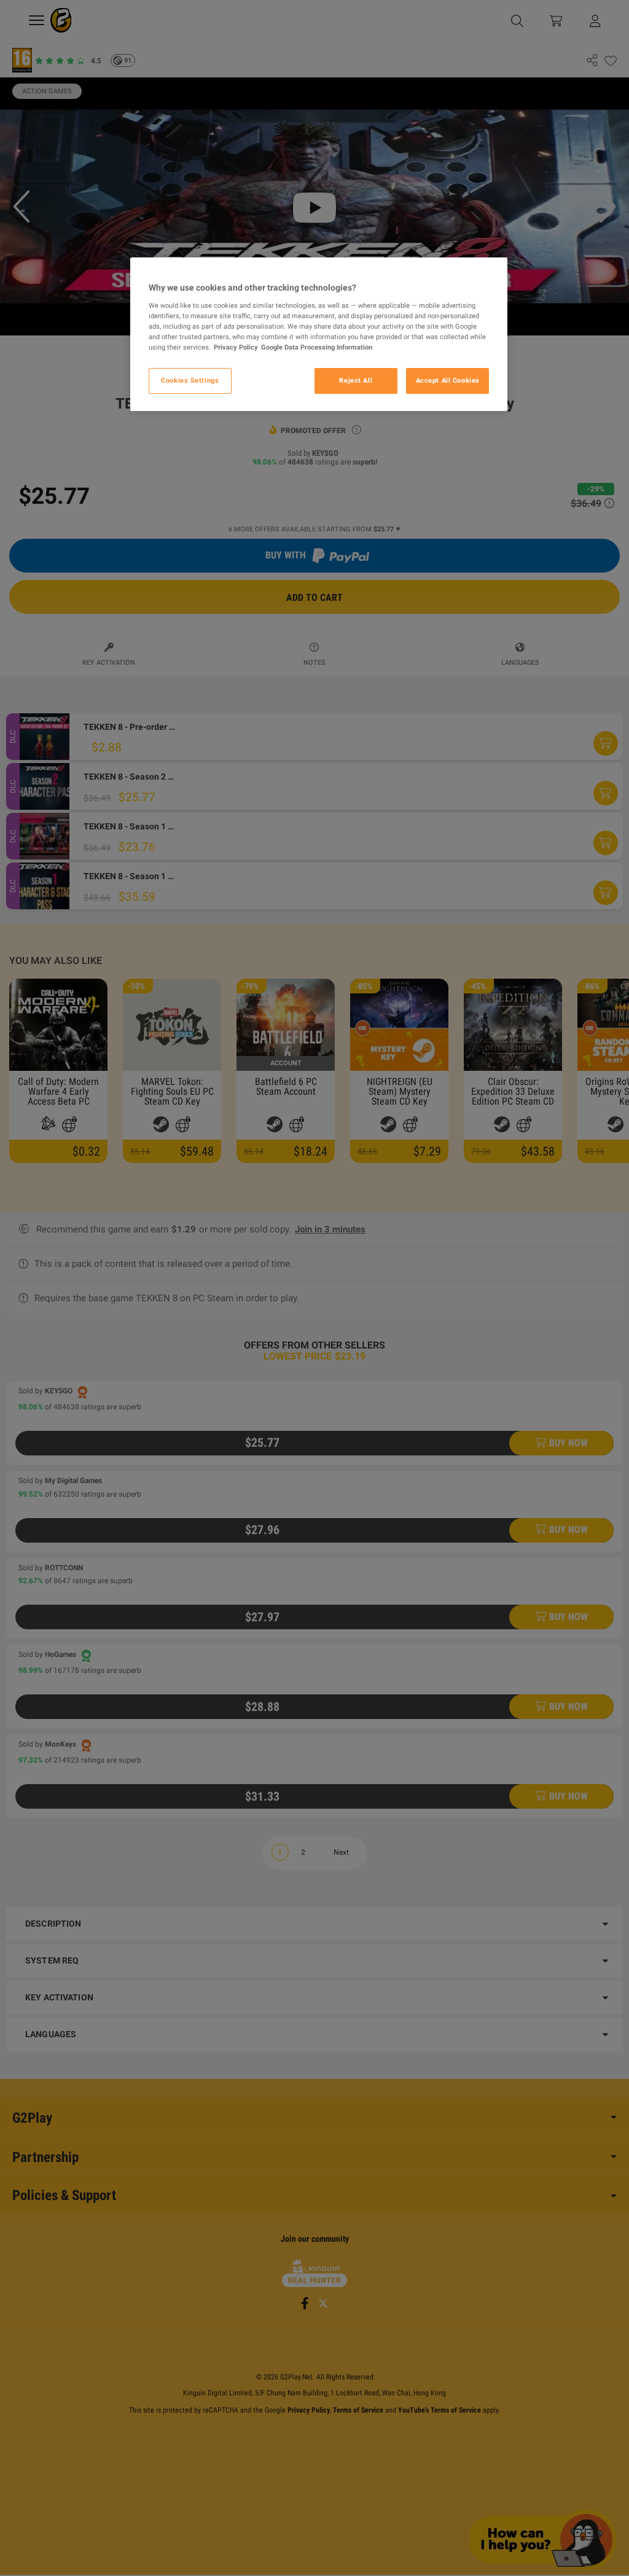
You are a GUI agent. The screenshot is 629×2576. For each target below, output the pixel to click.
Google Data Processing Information (317, 347)
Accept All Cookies (448, 380)
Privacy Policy (236, 347)
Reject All (356, 380)
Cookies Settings (190, 380)
